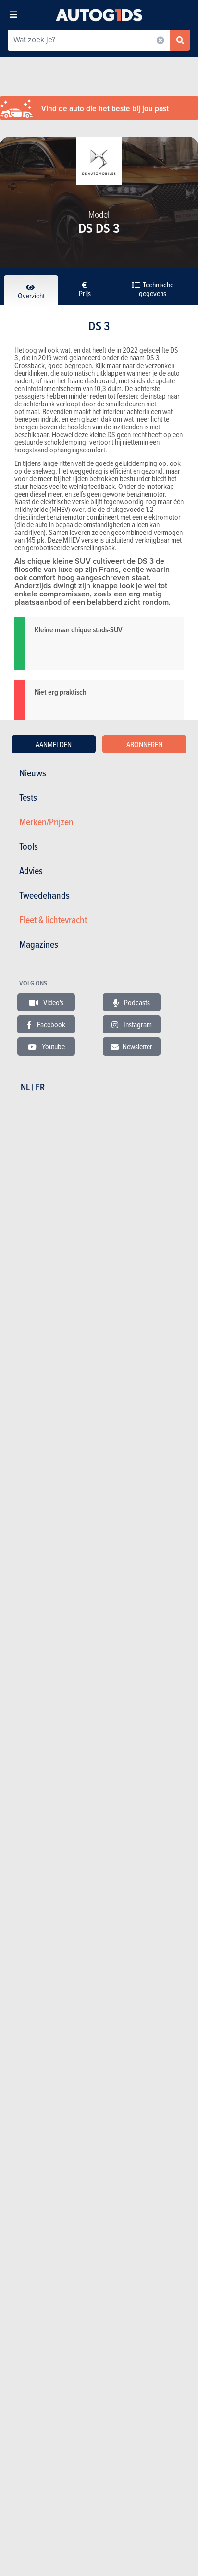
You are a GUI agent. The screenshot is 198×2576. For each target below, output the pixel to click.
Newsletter (137, 1046)
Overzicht (31, 296)
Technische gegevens (156, 289)
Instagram (137, 1024)
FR (40, 1087)
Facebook (50, 1024)
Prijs (85, 293)
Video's (53, 1002)
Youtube (53, 1046)
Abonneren (144, 744)
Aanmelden (54, 744)
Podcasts (136, 1002)
